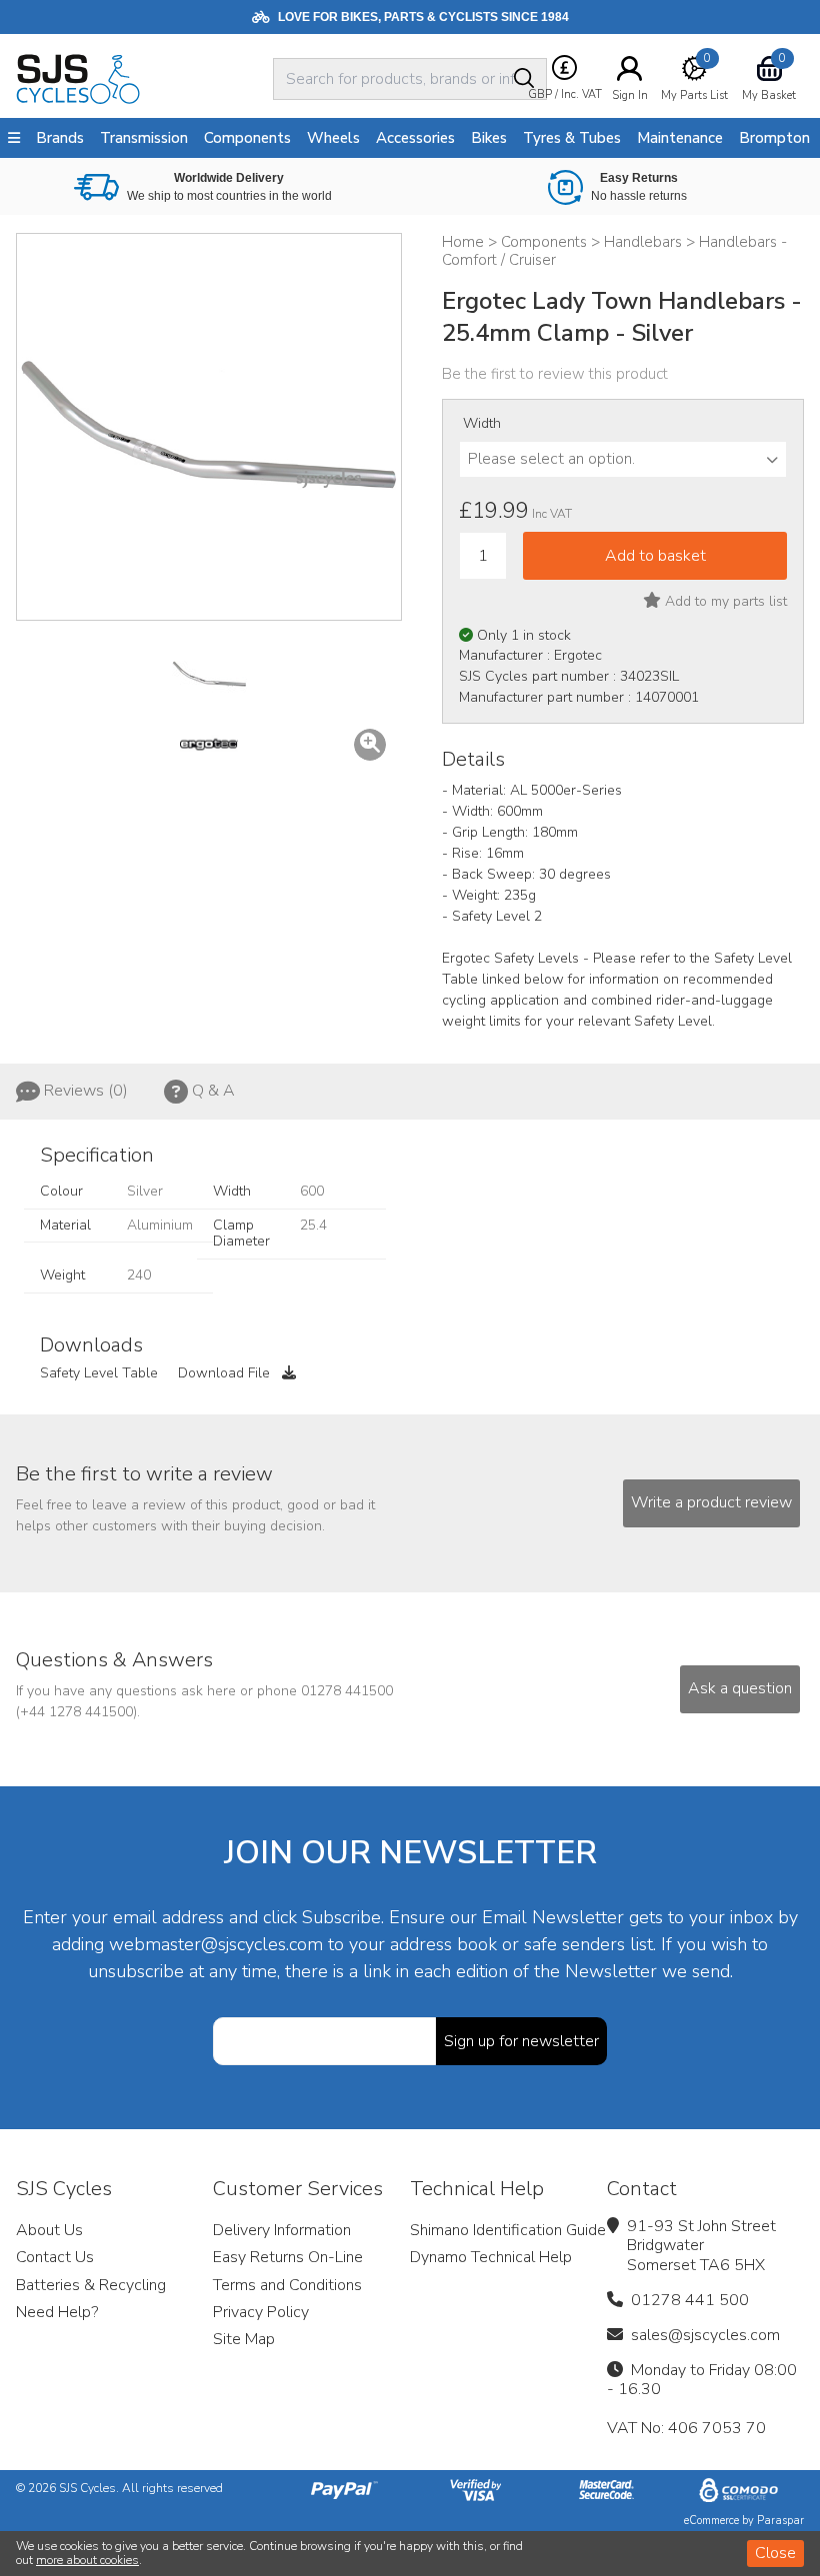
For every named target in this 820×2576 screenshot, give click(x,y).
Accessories (415, 138)
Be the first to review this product (555, 374)
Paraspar (780, 2521)
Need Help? (57, 2312)
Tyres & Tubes (572, 138)
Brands (60, 138)
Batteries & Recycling (91, 2285)
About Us (49, 2230)
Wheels (333, 138)
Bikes (489, 138)
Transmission (144, 138)
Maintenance (680, 138)
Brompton (774, 138)
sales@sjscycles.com (705, 2335)
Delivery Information (282, 2230)
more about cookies (87, 2560)
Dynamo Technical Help (491, 2257)
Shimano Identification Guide (508, 2230)
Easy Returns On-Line (288, 2257)
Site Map (244, 2339)
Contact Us (55, 2257)
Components (247, 138)
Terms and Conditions (287, 2285)
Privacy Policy (261, 2312)
